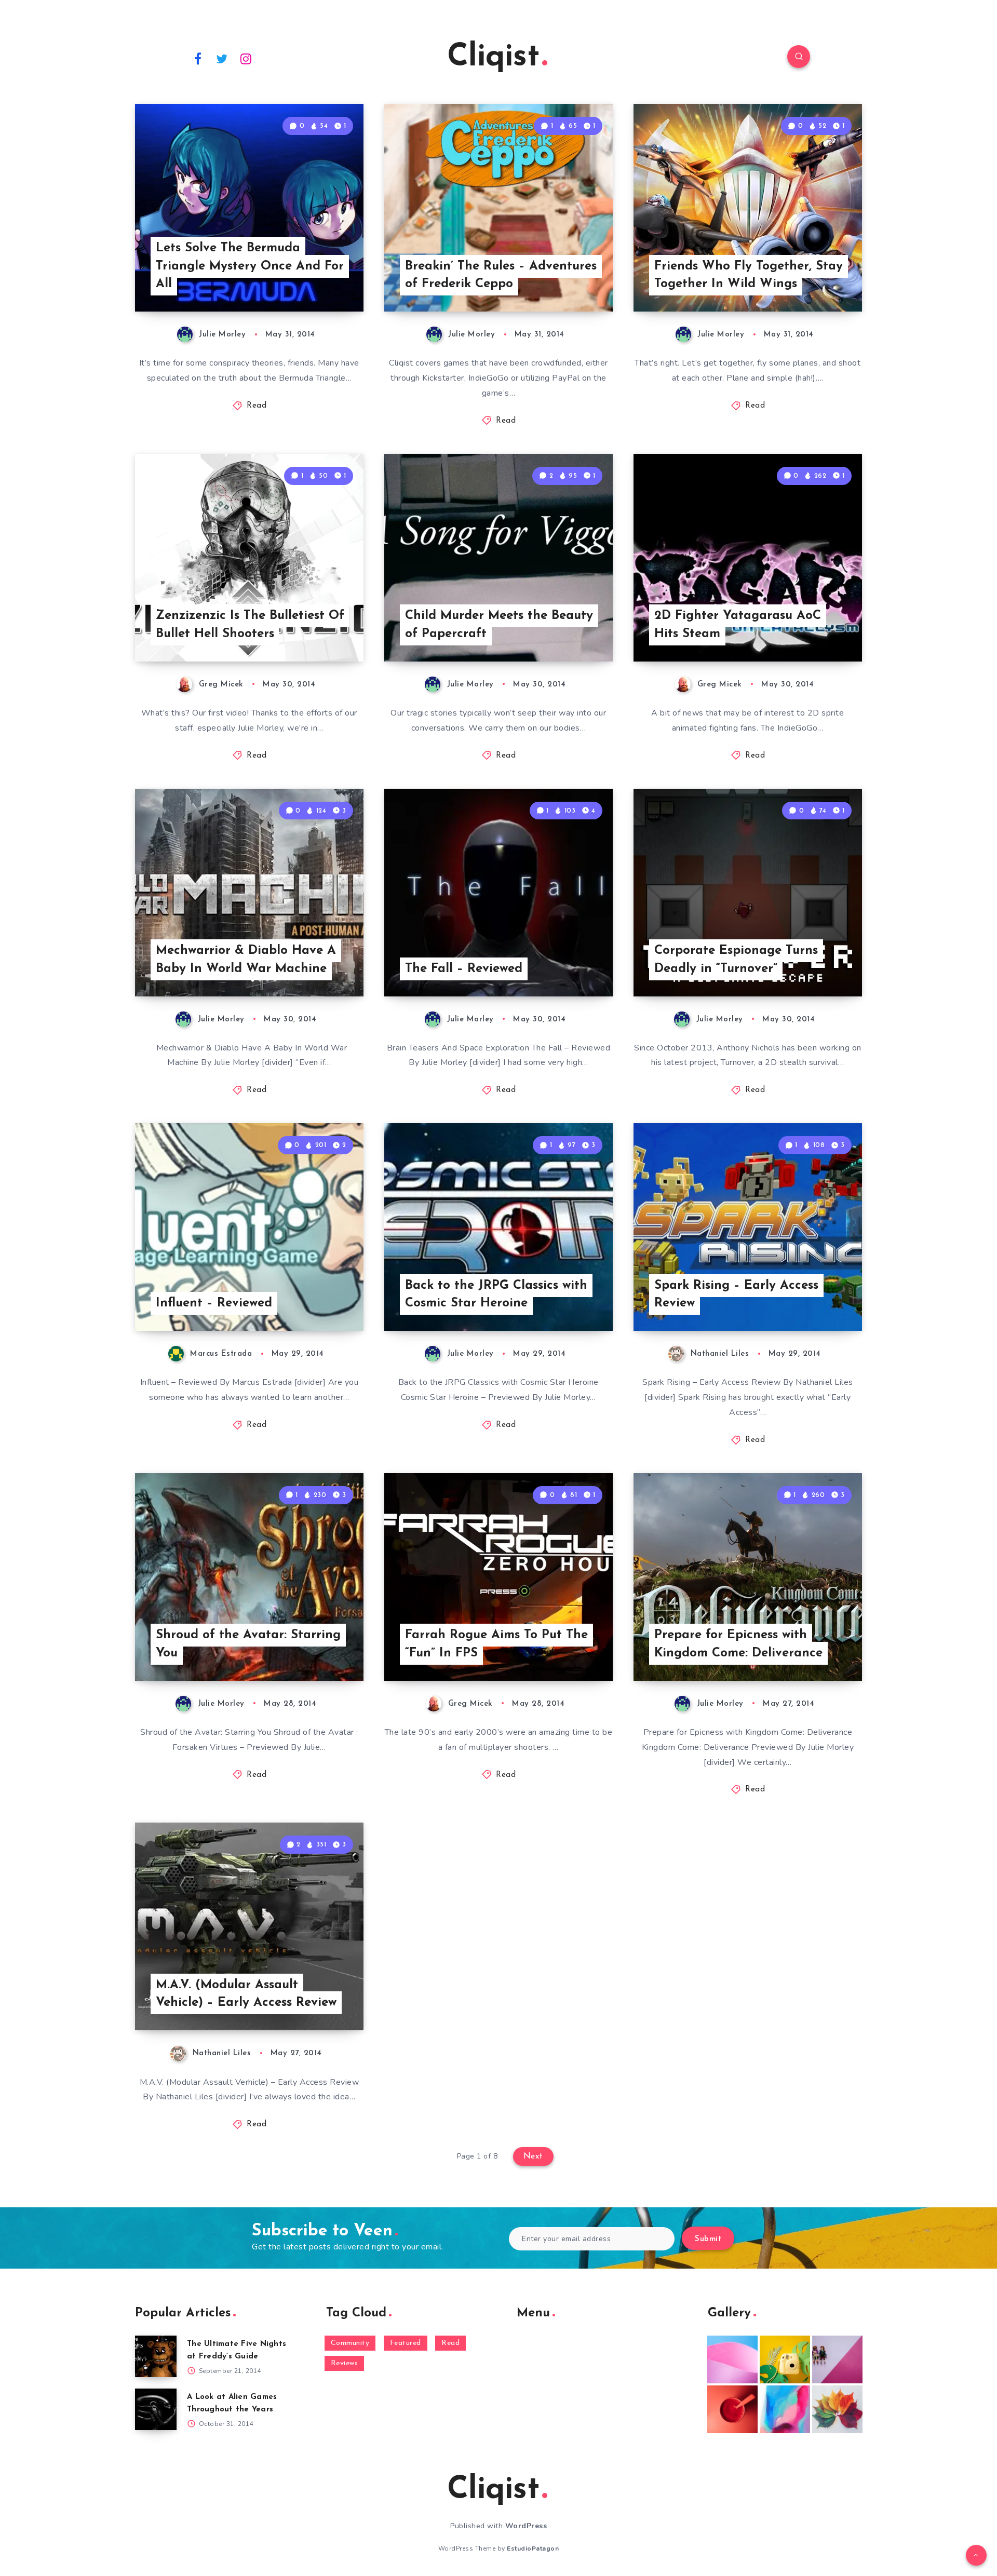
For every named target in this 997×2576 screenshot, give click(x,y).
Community (350, 2343)
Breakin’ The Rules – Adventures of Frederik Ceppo (501, 275)
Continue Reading (315, 280)
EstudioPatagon (533, 2548)
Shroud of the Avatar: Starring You (248, 1644)
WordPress (526, 2526)
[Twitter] (222, 58)
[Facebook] (198, 58)
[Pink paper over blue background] (732, 2359)
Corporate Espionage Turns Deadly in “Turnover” (736, 960)
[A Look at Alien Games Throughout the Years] (156, 2409)
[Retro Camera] (785, 2359)
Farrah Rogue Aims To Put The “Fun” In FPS (496, 1644)
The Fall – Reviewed (464, 969)
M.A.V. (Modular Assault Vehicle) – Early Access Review (246, 1994)
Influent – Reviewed (214, 1303)
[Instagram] (246, 58)
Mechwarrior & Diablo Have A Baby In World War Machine (246, 960)
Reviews (345, 2363)
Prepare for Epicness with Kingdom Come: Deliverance (738, 1644)
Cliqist (493, 58)
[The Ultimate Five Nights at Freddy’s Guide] (156, 2356)
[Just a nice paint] (785, 2409)
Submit (708, 2239)
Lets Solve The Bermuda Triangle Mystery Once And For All (250, 266)
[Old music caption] (837, 2359)
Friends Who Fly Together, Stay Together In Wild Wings (749, 275)
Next (533, 2156)
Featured (406, 2343)
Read (257, 406)
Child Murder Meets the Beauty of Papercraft (499, 625)
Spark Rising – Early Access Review (736, 1295)
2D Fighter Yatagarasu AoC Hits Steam (738, 625)
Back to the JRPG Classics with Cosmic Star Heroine (496, 1295)
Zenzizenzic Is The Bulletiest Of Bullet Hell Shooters (250, 625)
